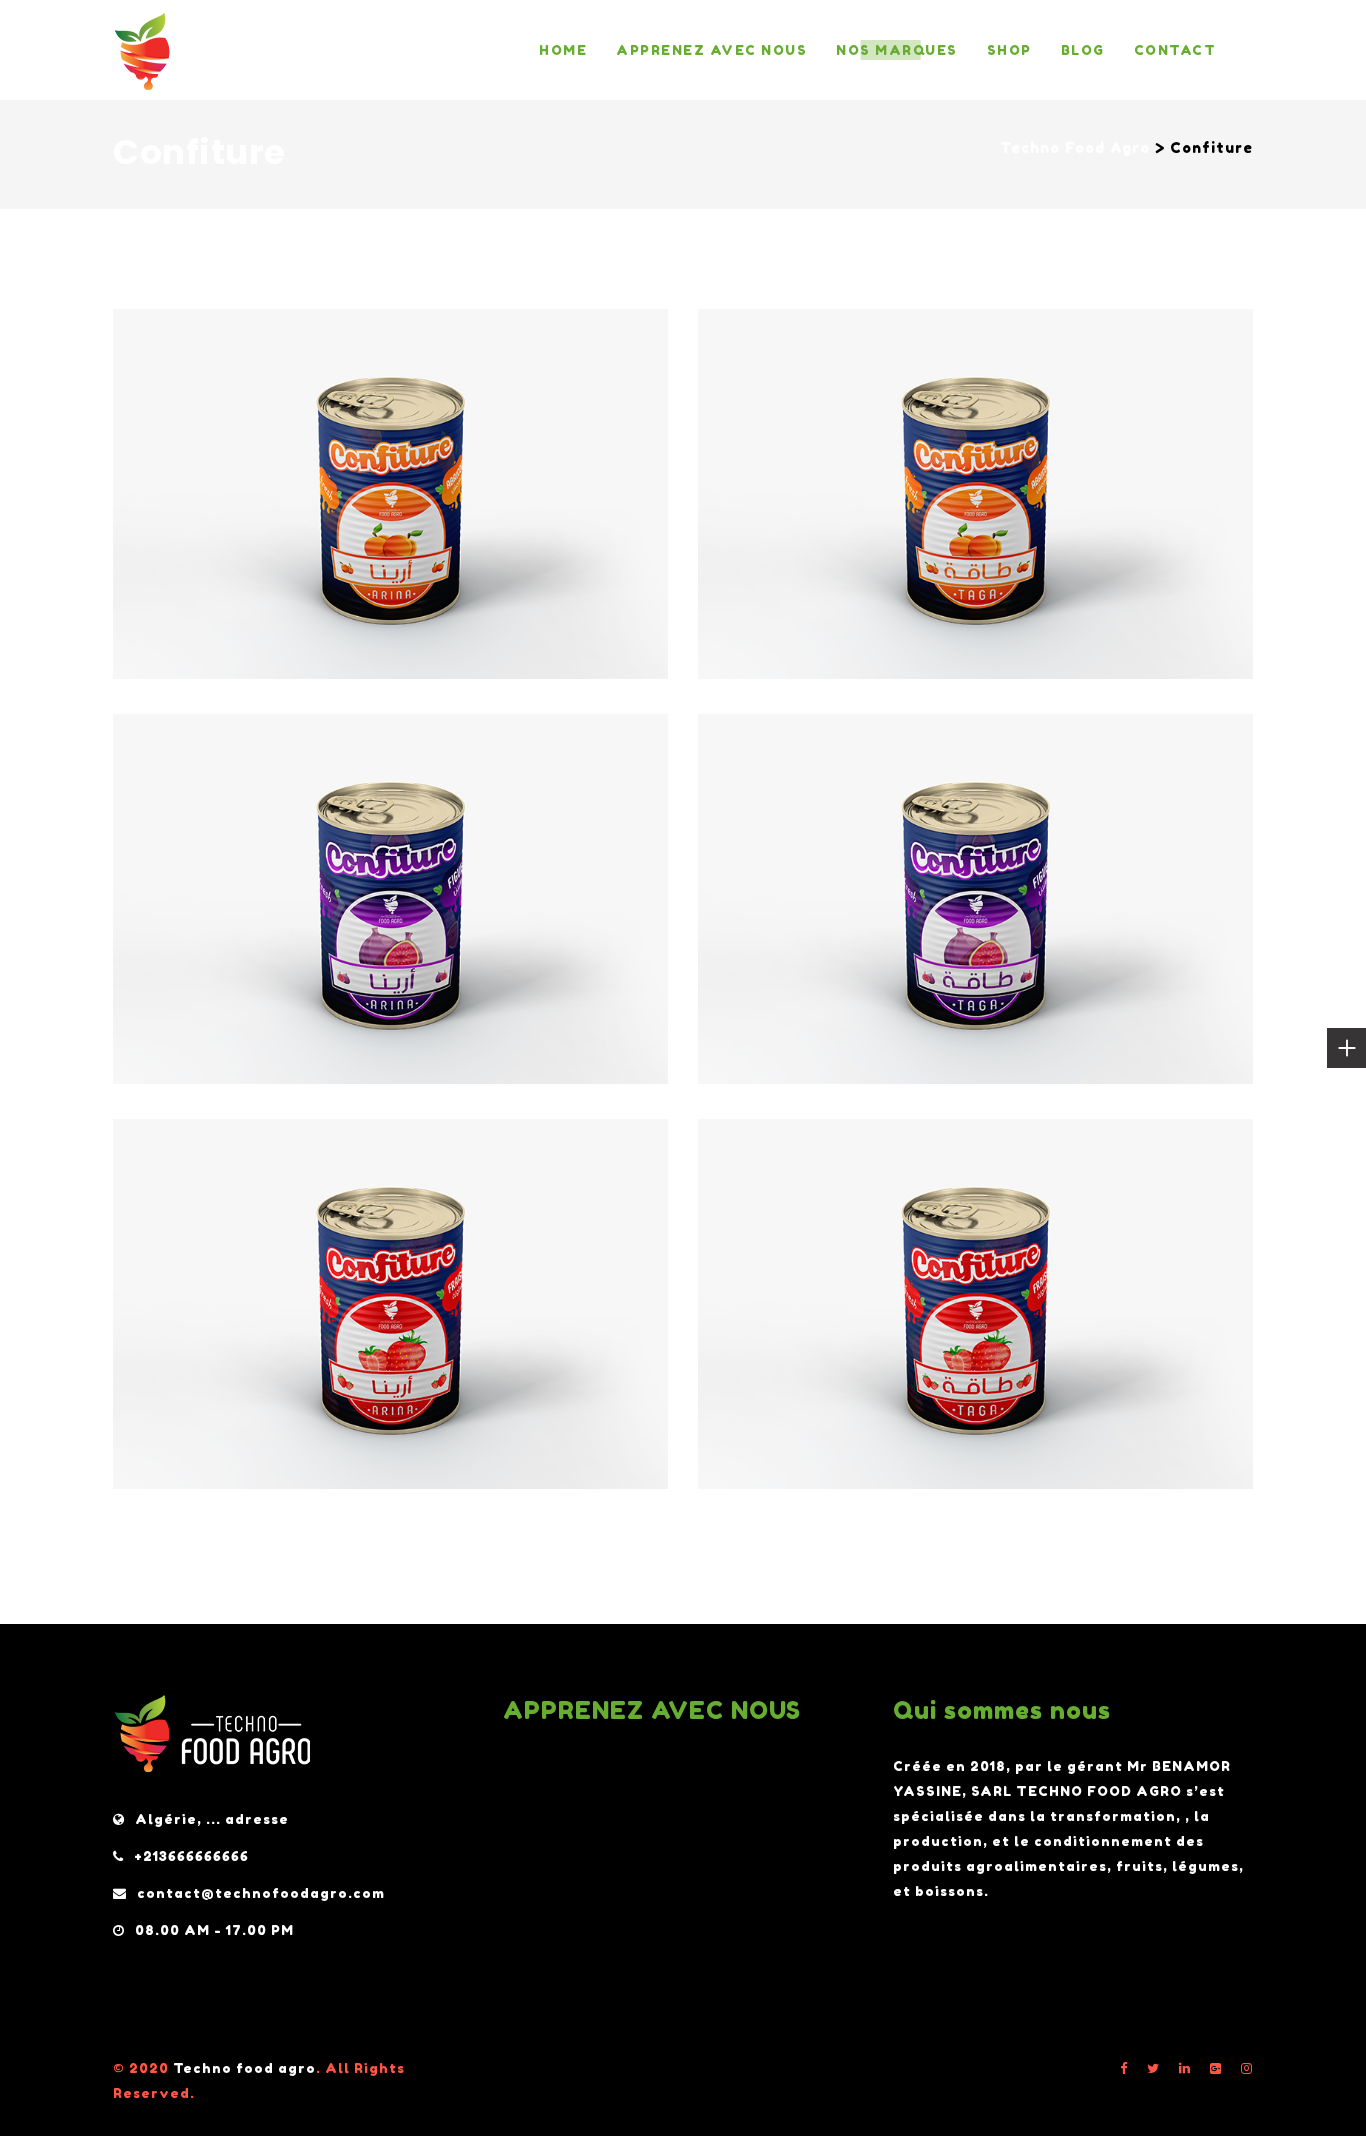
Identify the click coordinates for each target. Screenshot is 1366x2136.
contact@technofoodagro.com (261, 1893)
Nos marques (897, 50)
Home (563, 50)
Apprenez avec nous (711, 50)
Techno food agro (244, 2068)
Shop (1009, 50)
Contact (1175, 50)
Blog (1083, 50)
